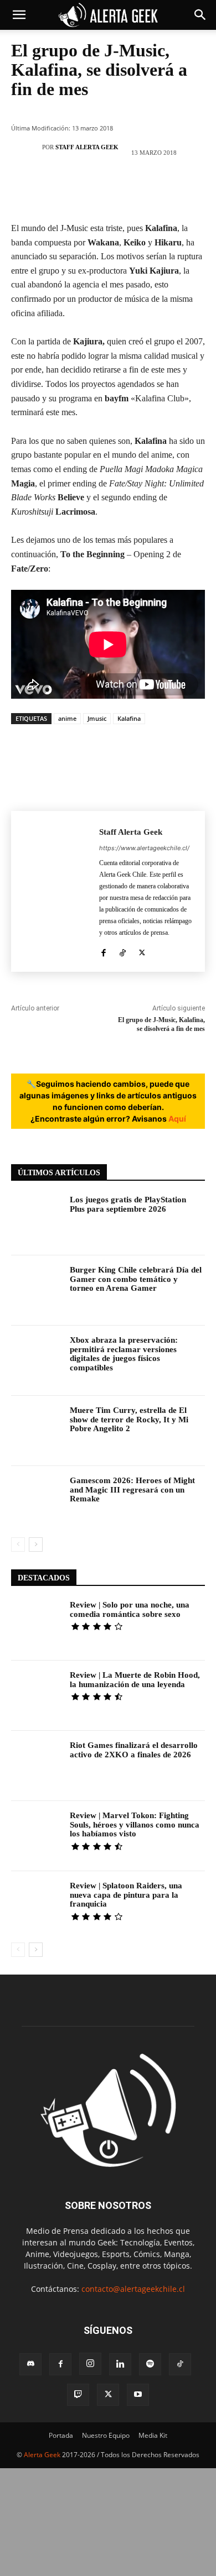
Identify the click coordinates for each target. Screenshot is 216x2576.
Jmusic (97, 718)
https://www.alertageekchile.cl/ (144, 848)
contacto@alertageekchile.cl (133, 2289)
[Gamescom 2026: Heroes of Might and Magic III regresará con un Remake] (36, 1501)
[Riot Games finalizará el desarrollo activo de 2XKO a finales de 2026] (36, 1766)
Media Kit (153, 2435)
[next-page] (36, 1544)
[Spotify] (150, 2364)
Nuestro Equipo (106, 2435)
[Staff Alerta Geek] (29, 147)
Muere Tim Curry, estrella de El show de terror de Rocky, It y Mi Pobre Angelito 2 (129, 1419)
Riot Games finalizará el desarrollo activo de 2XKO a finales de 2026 (134, 1750)
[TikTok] (123, 951)
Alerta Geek (42, 2455)
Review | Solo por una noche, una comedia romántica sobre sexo (130, 1609)
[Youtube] (138, 2395)
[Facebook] (41, 190)
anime (67, 718)
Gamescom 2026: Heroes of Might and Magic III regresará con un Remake (132, 1489)
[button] (19, 15)
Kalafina (129, 718)
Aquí (177, 1119)
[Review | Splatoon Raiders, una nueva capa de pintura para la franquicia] (36, 1906)
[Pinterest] (107, 190)
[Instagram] (90, 2364)
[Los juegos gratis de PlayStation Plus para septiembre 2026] (36, 1220)
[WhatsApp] (141, 190)
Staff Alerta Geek (87, 147)
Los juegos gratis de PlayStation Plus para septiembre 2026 (128, 1204)
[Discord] (30, 2364)
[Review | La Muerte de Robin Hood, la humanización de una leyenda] (36, 1696)
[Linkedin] (120, 2364)
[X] (74, 190)
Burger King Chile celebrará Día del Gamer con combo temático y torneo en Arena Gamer (136, 1279)
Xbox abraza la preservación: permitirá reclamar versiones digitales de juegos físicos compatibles (124, 1354)
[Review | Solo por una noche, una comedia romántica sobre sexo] (36, 1625)
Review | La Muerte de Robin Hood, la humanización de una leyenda (135, 1680)
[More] (174, 190)
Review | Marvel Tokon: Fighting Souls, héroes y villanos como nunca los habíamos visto (135, 1824)
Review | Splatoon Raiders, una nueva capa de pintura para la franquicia (126, 1895)
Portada (61, 2435)
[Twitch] (78, 2395)
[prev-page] (18, 1544)
